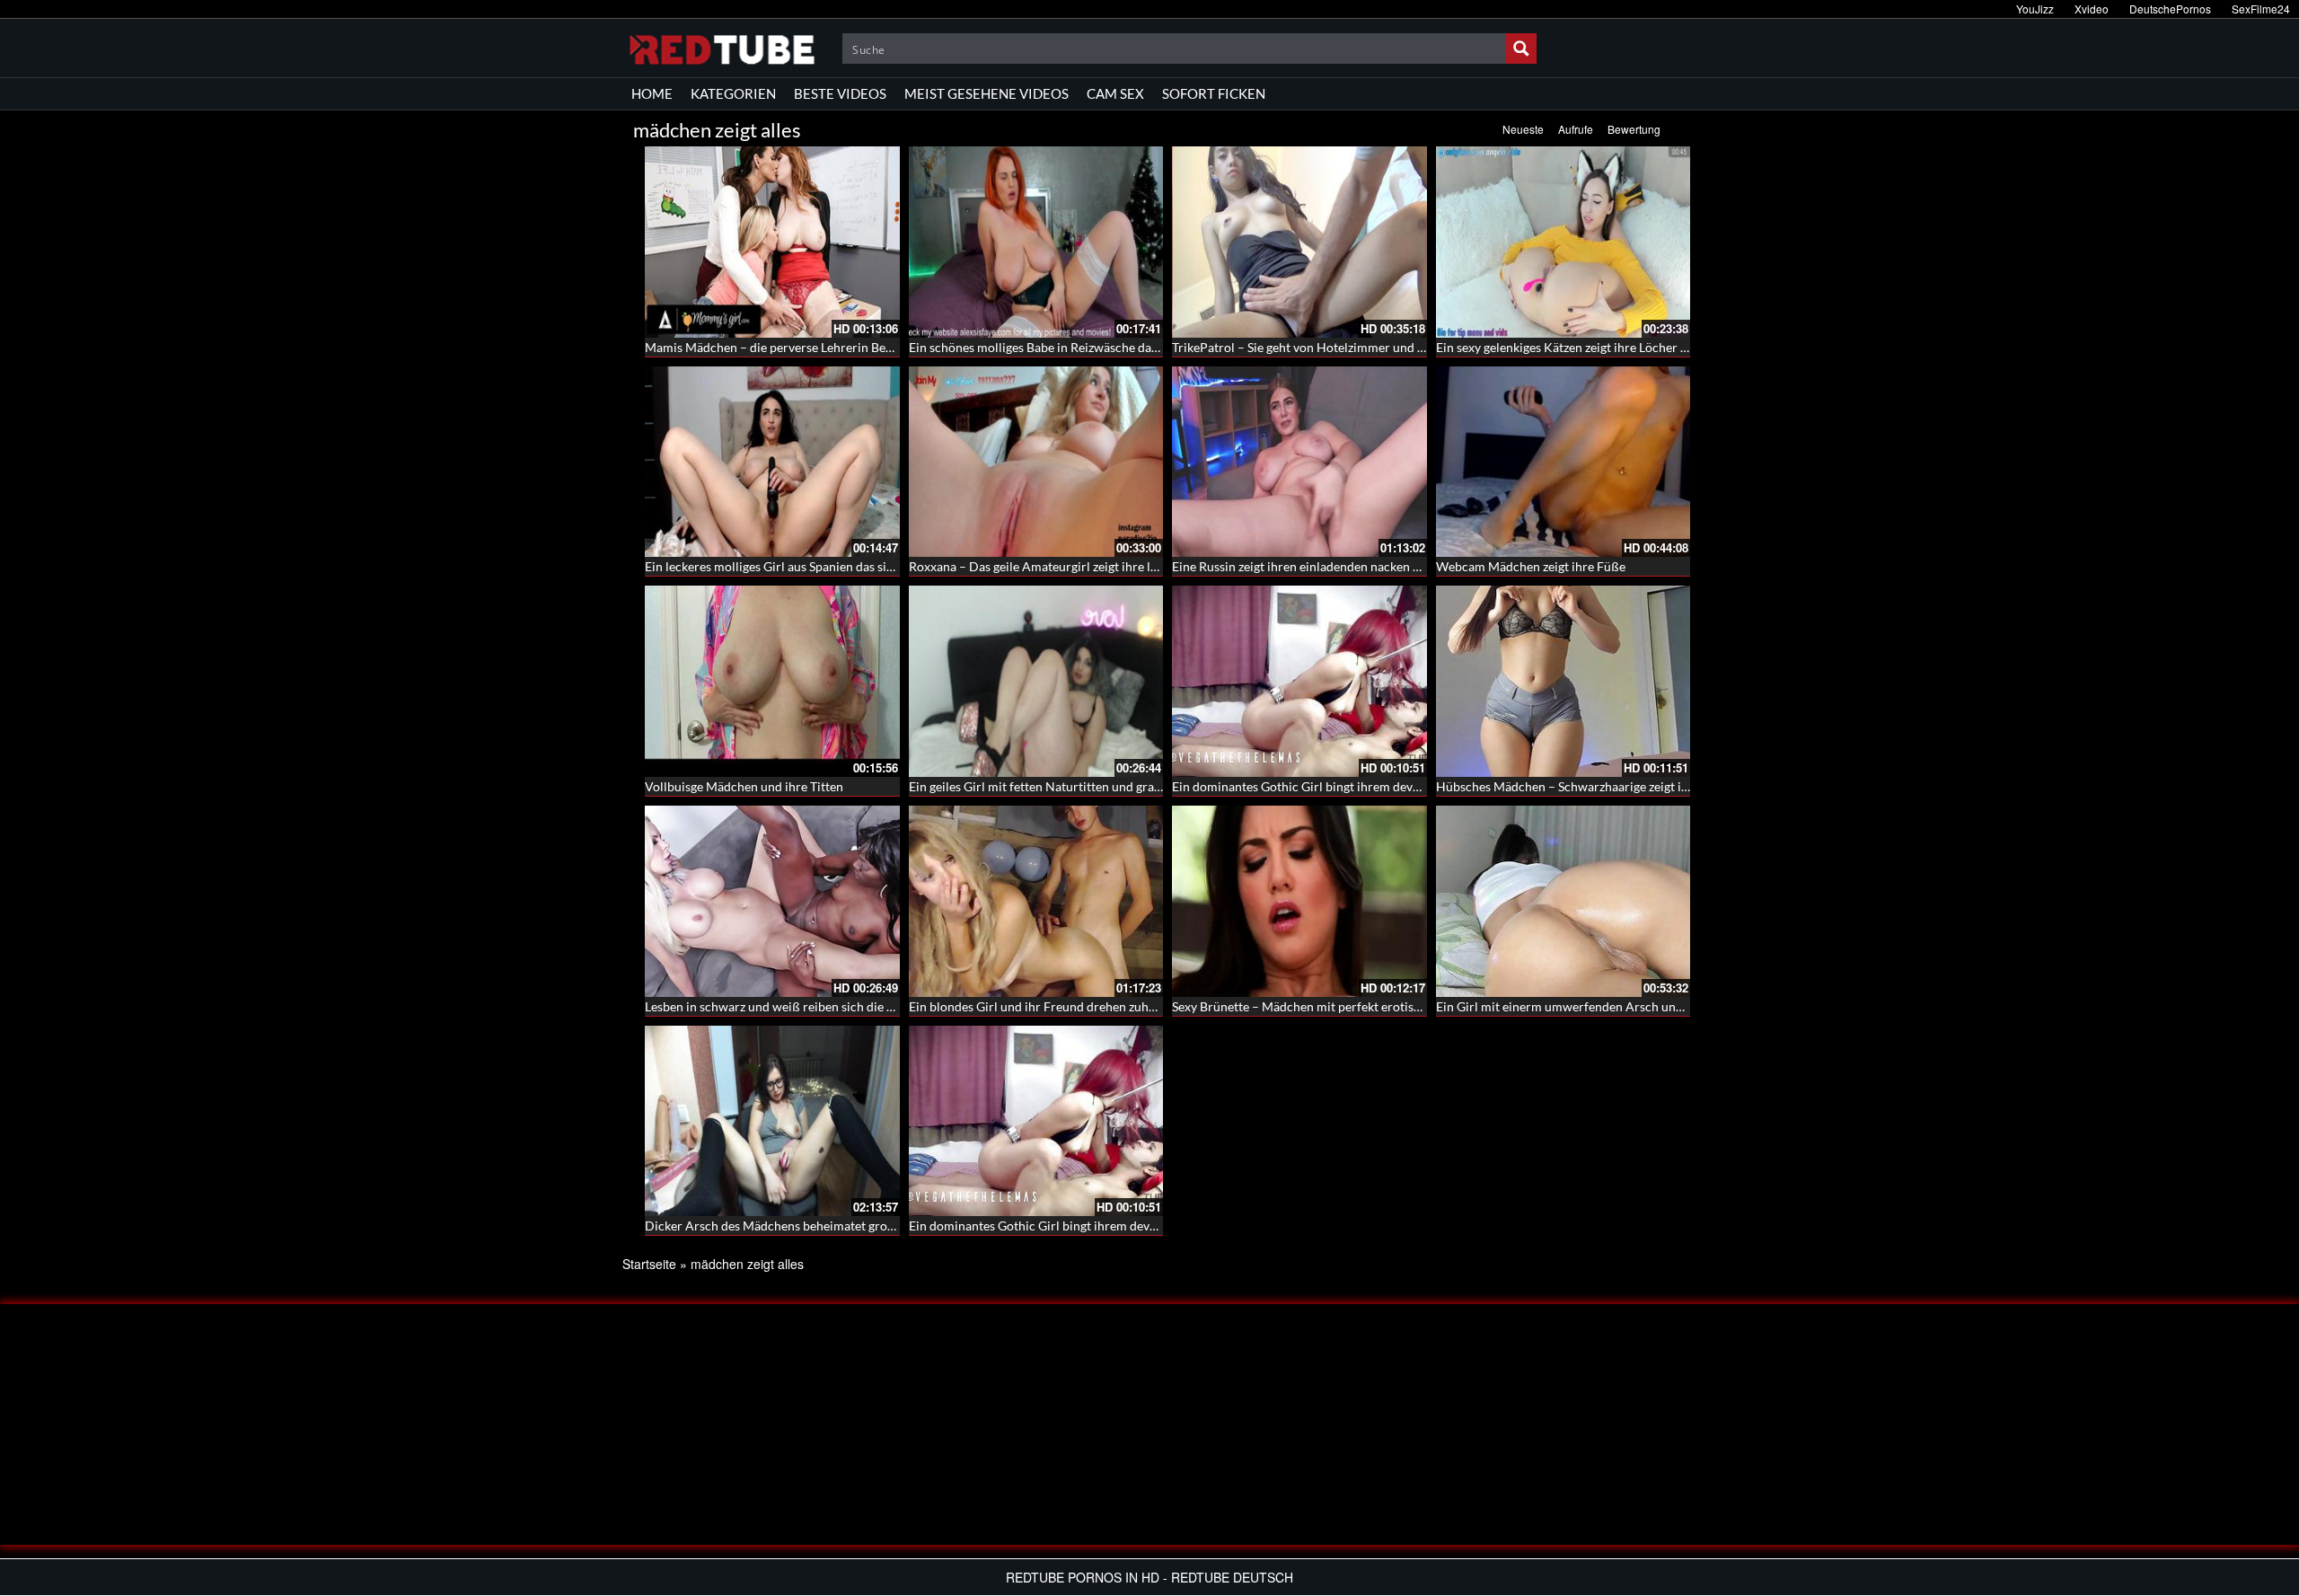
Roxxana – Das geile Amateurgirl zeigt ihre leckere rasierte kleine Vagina (1109, 566)
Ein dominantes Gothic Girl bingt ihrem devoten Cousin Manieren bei (1364, 786)
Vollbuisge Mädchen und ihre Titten (744, 786)
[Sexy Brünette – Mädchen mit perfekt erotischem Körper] (1299, 901)
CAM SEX (1115, 93)
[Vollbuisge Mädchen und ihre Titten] (772, 681)
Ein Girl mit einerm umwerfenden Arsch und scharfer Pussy (1602, 1006)
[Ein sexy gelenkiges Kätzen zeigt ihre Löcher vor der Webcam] (1563, 242)
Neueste (1523, 129)
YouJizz (2035, 9)
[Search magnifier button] (1521, 48)
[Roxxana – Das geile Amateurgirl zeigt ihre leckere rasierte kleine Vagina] (1036, 462)
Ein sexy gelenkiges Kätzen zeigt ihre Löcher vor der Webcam (1604, 347)
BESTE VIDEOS (840, 93)
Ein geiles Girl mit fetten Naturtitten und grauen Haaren (1064, 786)
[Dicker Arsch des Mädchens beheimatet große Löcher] (772, 1121)
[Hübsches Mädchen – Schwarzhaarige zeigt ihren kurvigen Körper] (1563, 681)
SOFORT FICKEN (1214, 93)
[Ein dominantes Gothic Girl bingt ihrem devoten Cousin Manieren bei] (1299, 681)
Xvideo (2092, 9)
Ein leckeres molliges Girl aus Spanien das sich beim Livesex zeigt (824, 566)
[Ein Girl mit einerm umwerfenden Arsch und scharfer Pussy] (1563, 901)
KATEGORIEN (733, 93)
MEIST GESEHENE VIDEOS (987, 93)
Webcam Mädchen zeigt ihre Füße (1531, 566)
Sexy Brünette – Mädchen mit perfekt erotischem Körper (1330, 1006)
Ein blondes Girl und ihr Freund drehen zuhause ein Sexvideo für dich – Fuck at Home (1145, 1006)
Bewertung (1634, 129)
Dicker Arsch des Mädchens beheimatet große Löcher (794, 1226)
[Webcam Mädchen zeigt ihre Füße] (1563, 462)
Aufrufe (1576, 129)
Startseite (649, 1264)
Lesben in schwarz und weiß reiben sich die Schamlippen (802, 1006)
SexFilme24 (2261, 9)
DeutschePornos (2170, 9)
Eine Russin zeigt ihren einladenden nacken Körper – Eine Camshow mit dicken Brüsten (1414, 566)
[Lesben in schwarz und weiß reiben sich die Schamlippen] (772, 901)
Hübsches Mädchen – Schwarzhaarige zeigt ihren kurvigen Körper (1619, 786)
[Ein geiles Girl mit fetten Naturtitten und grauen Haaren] (1036, 681)
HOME (652, 93)
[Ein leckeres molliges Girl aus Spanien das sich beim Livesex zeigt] (772, 462)
